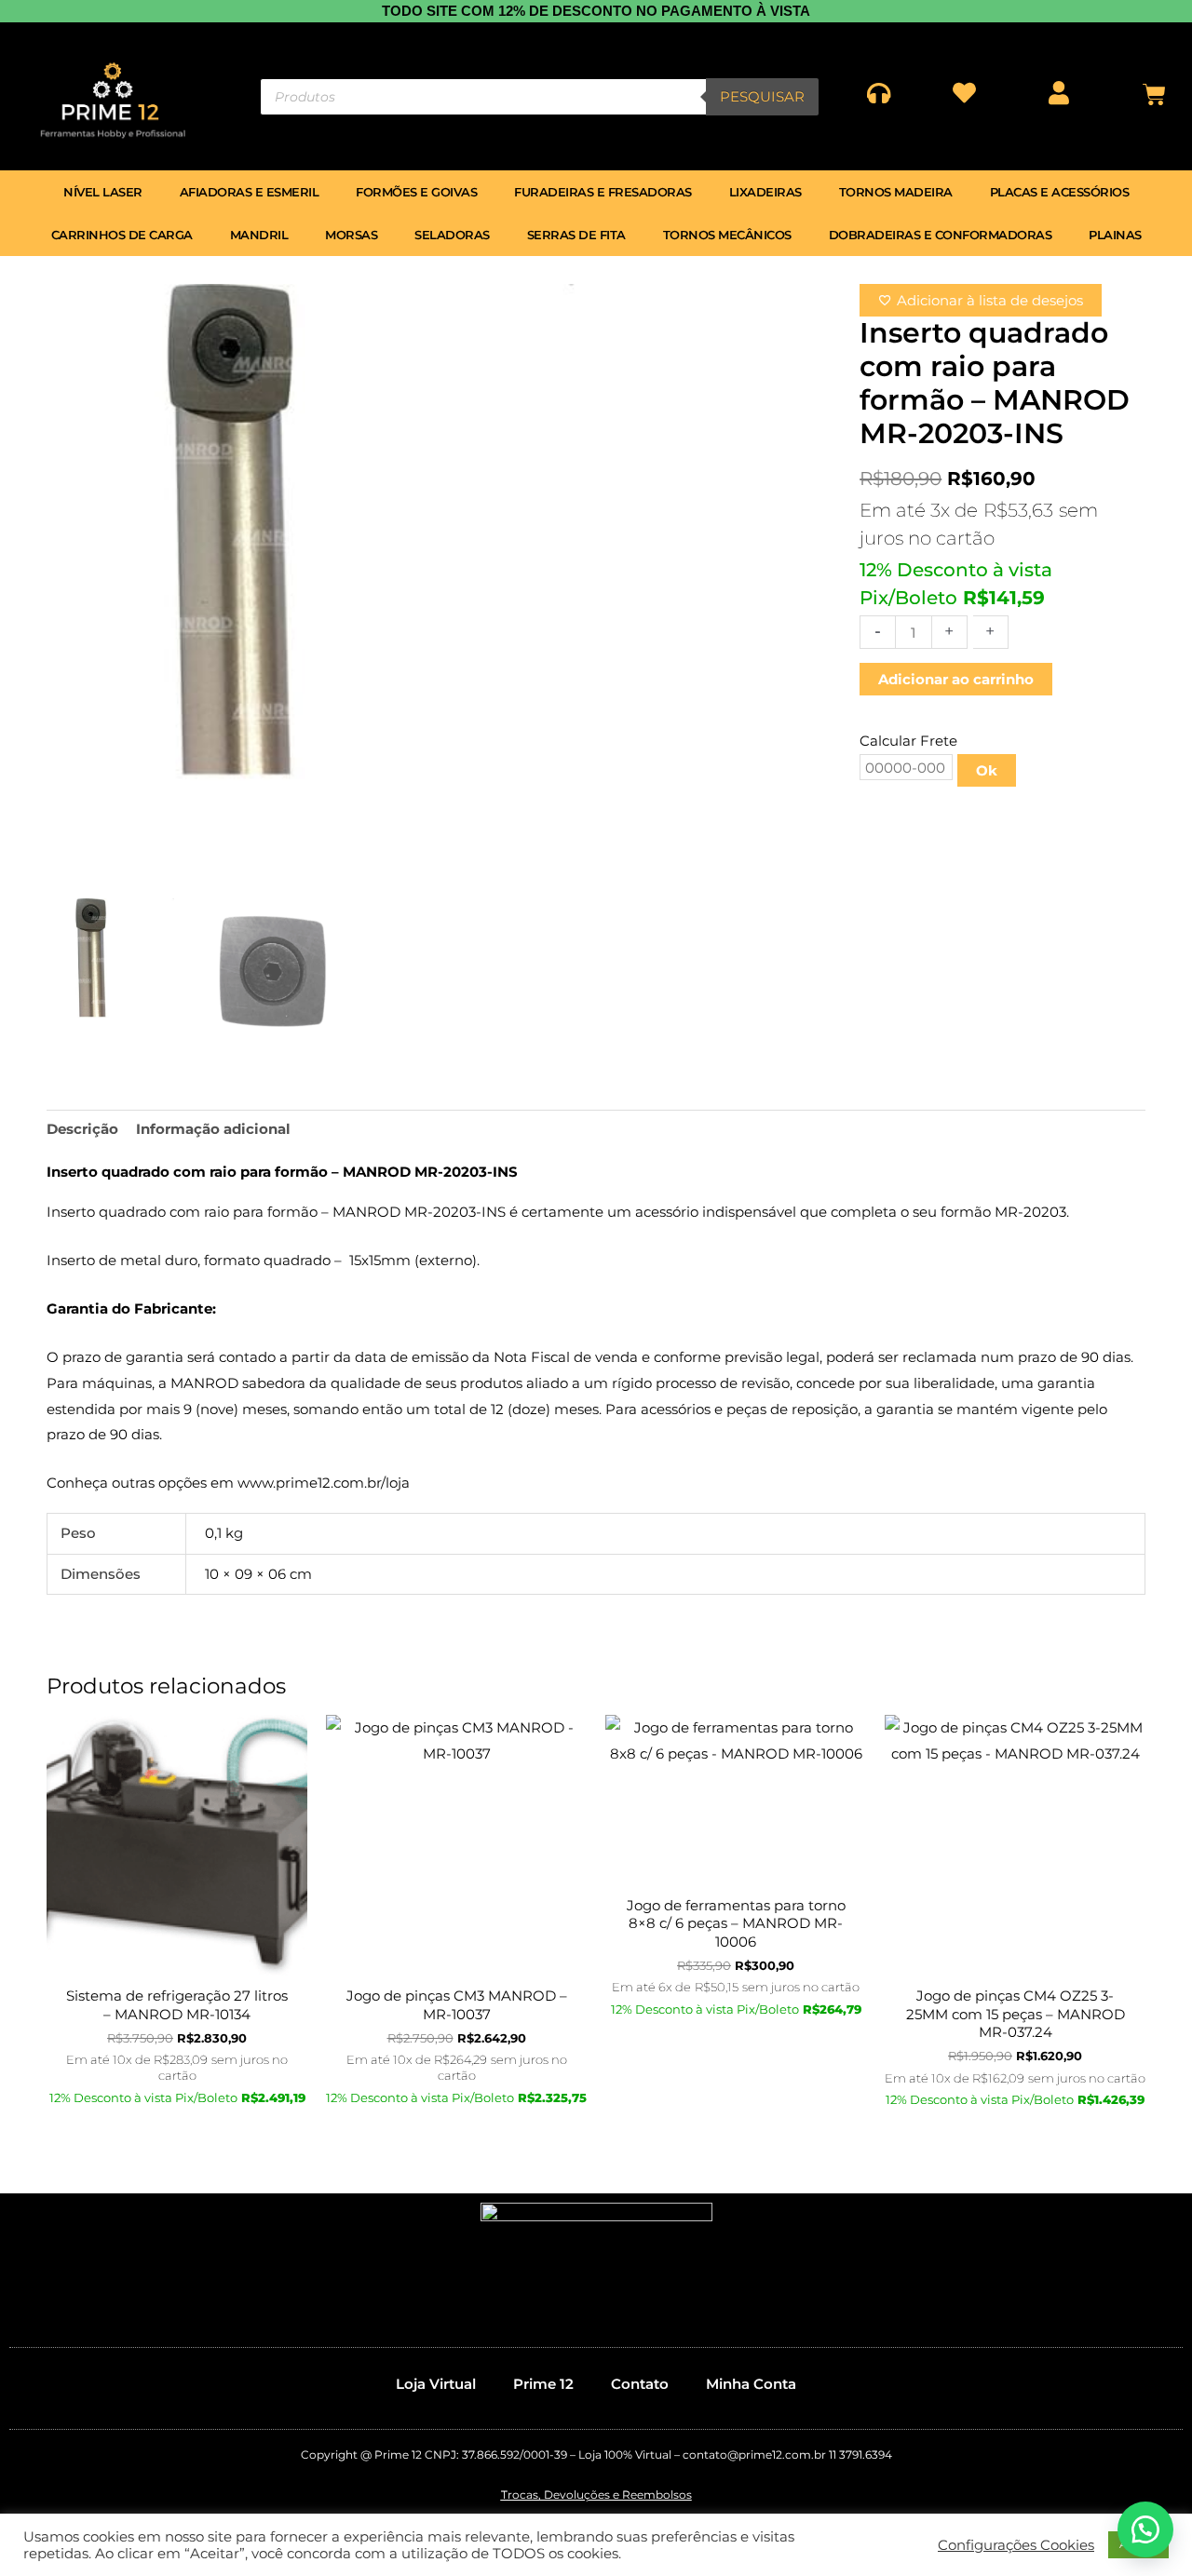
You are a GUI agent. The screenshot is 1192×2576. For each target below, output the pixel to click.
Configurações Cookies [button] (1016, 2545)
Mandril (259, 235)
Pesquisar (762, 96)
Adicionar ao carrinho (956, 679)
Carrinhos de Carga (122, 235)
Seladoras (452, 235)
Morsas (351, 235)
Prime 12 (543, 2384)
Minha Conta (751, 2384)
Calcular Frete (908, 741)
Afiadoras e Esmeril (250, 192)
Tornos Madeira (896, 192)
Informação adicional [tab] (213, 1129)
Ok (987, 770)
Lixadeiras (765, 192)
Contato (640, 2384)
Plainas (1115, 235)
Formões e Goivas (416, 192)
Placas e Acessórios (1060, 192)
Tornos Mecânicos (727, 235)
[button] (1145, 2529)
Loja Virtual (436, 2384)
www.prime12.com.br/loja (324, 1483)
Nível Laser (103, 192)
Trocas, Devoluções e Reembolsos (596, 2495)
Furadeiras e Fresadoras (603, 192)
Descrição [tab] (82, 1129)
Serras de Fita (576, 235)
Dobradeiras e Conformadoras (941, 235)
